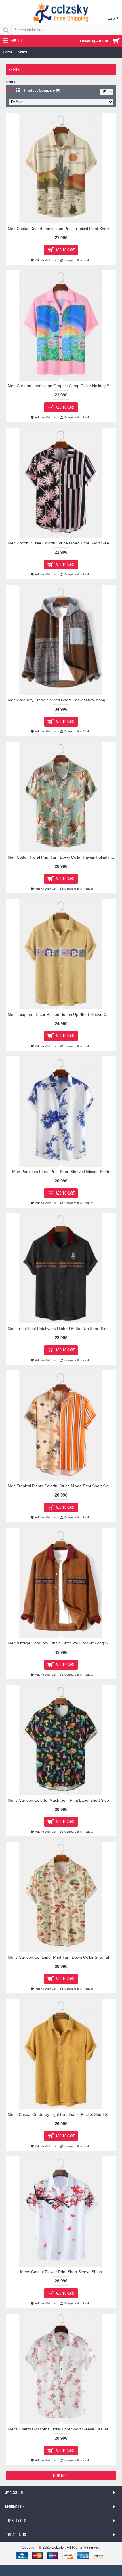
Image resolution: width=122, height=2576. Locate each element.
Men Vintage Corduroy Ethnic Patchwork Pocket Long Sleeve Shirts (62, 1643)
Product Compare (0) (42, 90)
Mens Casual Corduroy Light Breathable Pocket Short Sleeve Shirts (62, 2114)
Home (8, 52)
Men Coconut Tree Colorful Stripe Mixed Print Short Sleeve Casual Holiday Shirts (62, 543)
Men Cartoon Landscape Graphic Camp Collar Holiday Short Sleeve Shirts (62, 386)
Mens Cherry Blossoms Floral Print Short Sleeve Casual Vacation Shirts (62, 2429)
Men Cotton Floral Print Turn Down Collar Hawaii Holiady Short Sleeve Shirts (62, 857)
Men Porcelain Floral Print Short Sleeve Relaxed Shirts (61, 1172)
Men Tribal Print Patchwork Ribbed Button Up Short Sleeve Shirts (62, 1329)
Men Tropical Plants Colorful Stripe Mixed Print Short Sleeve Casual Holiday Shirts (62, 1486)
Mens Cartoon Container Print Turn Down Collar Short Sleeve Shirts (62, 1957)
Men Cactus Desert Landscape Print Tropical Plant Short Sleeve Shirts (62, 229)
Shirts (23, 52)
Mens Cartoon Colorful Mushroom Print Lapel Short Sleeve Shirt (62, 1800)
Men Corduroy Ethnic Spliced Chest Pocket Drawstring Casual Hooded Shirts (62, 700)
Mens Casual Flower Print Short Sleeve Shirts (61, 2272)
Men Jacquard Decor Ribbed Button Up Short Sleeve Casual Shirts (62, 1014)
